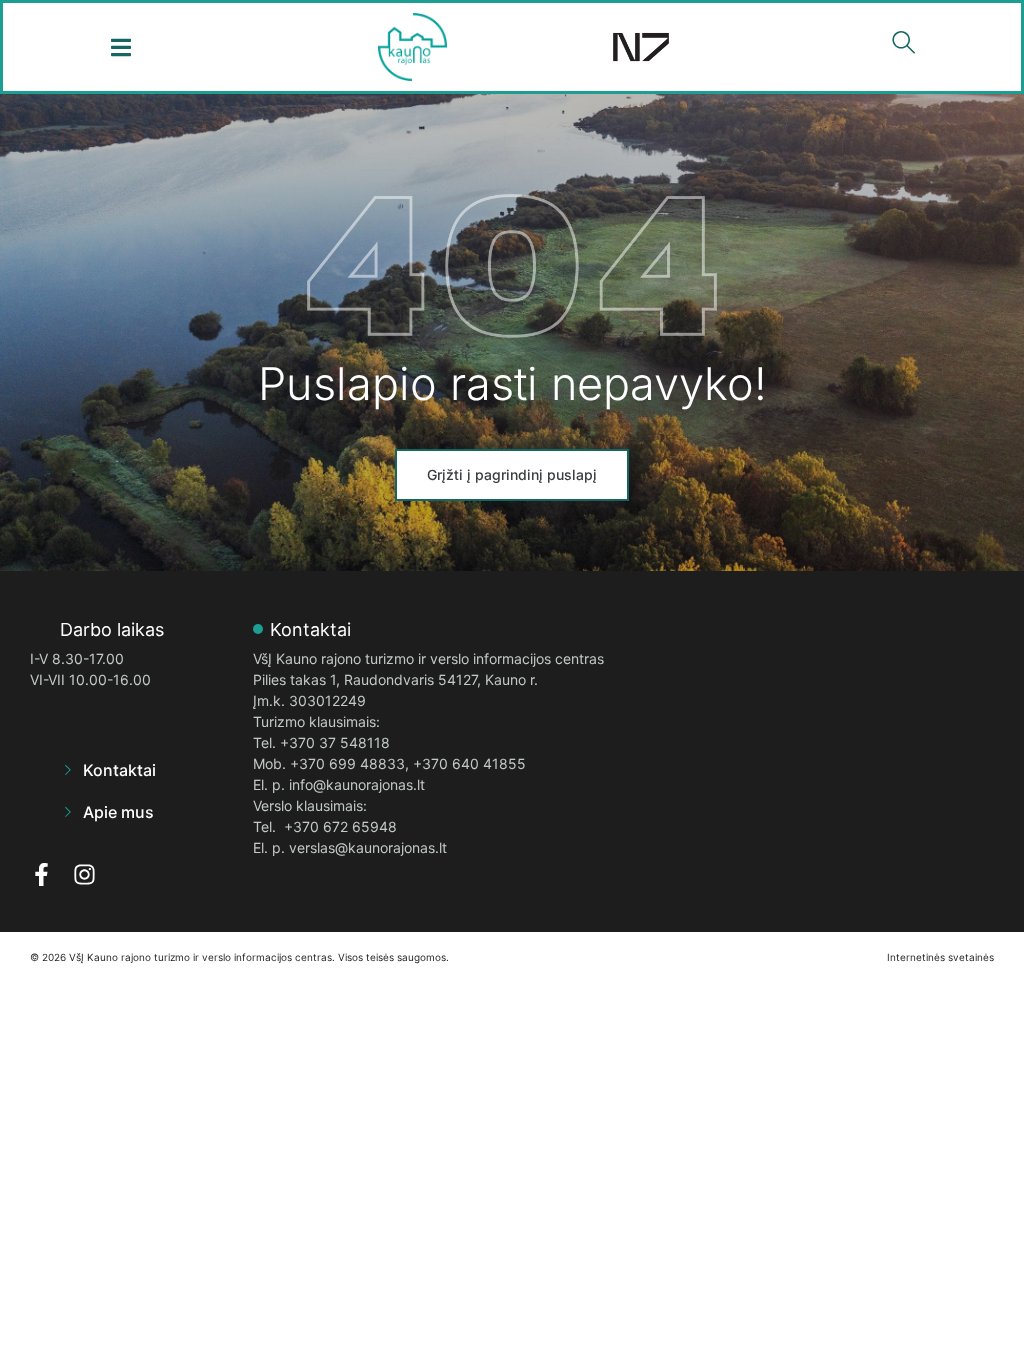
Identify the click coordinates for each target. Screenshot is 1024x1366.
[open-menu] (120, 47)
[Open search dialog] (903, 47)
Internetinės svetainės (940, 957)
